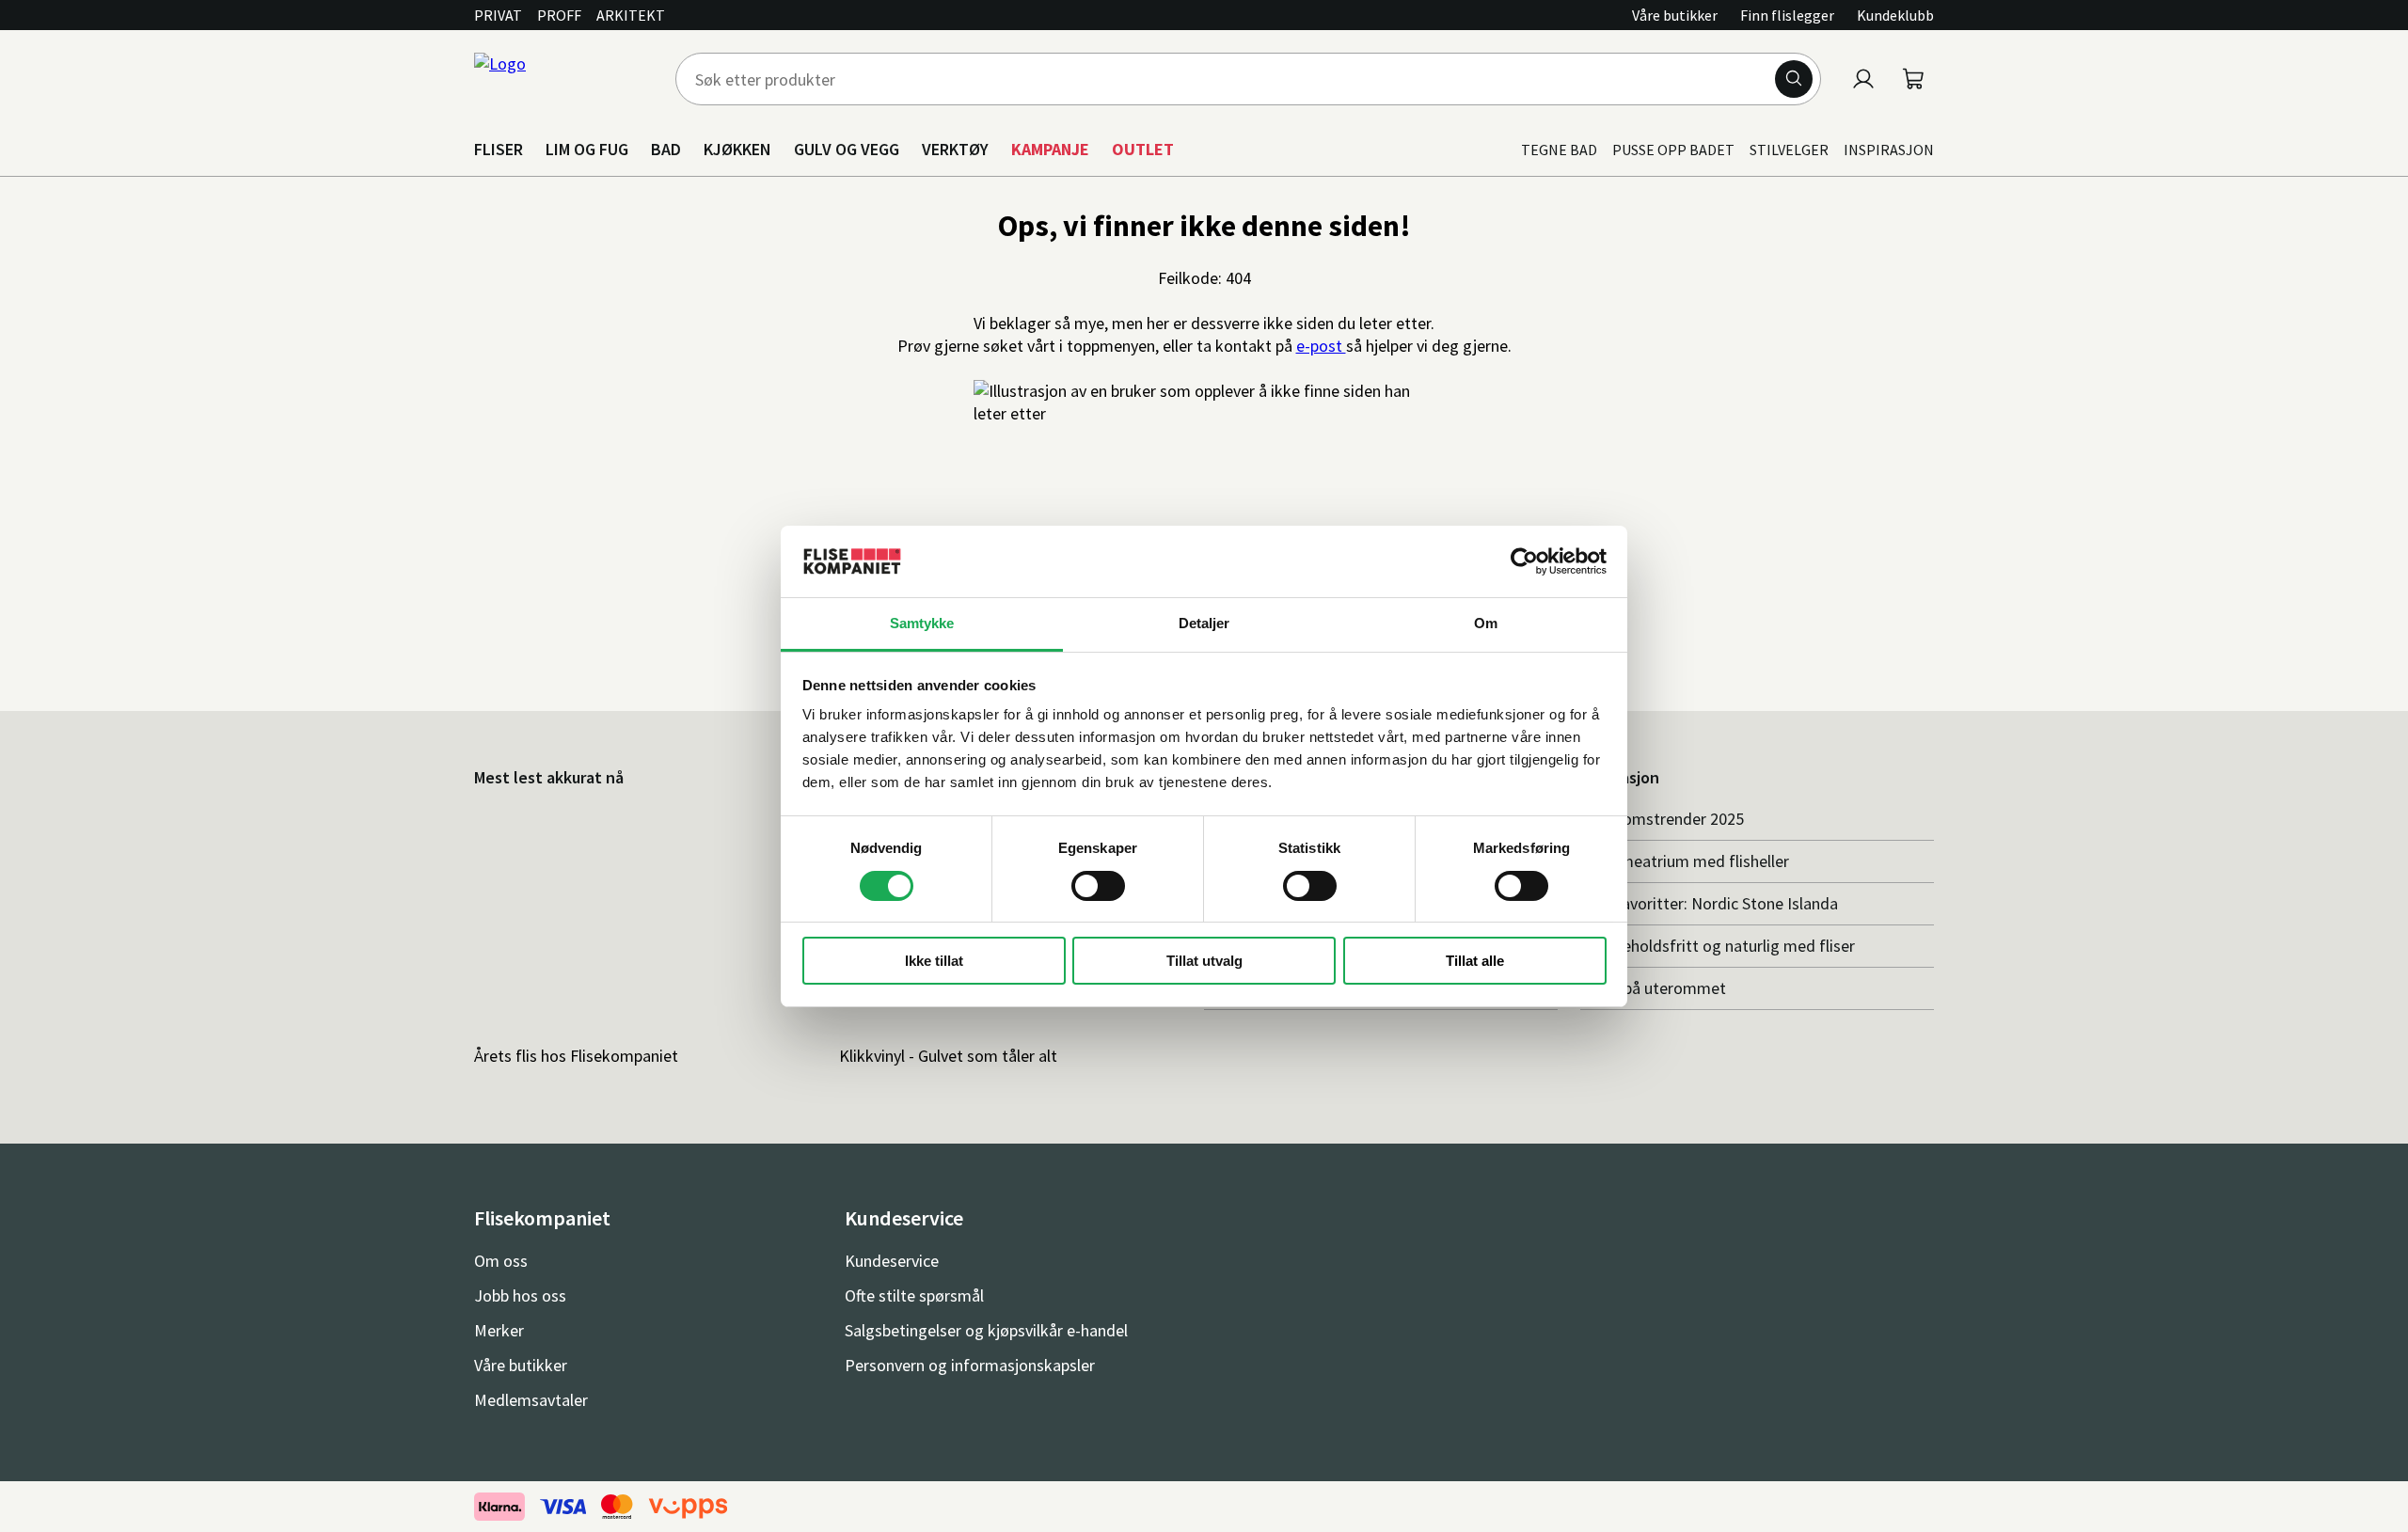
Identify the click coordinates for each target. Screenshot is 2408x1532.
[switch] (1098, 886)
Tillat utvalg (1204, 961)
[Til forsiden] (563, 79)
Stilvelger (1789, 150)
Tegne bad (1559, 150)
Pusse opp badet (1673, 150)
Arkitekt (631, 15)
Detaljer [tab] (1204, 623)
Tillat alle (1475, 961)
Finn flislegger (1787, 15)
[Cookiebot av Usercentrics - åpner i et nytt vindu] (1524, 561)
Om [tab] (1486, 623)
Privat (498, 15)
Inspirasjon (1889, 150)
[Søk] (1794, 79)
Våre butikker (1675, 15)
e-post (1321, 346)
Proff (559, 15)
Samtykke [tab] (922, 623)
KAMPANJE (1050, 149)
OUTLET (1143, 149)
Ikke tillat (934, 961)
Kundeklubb (1895, 15)
